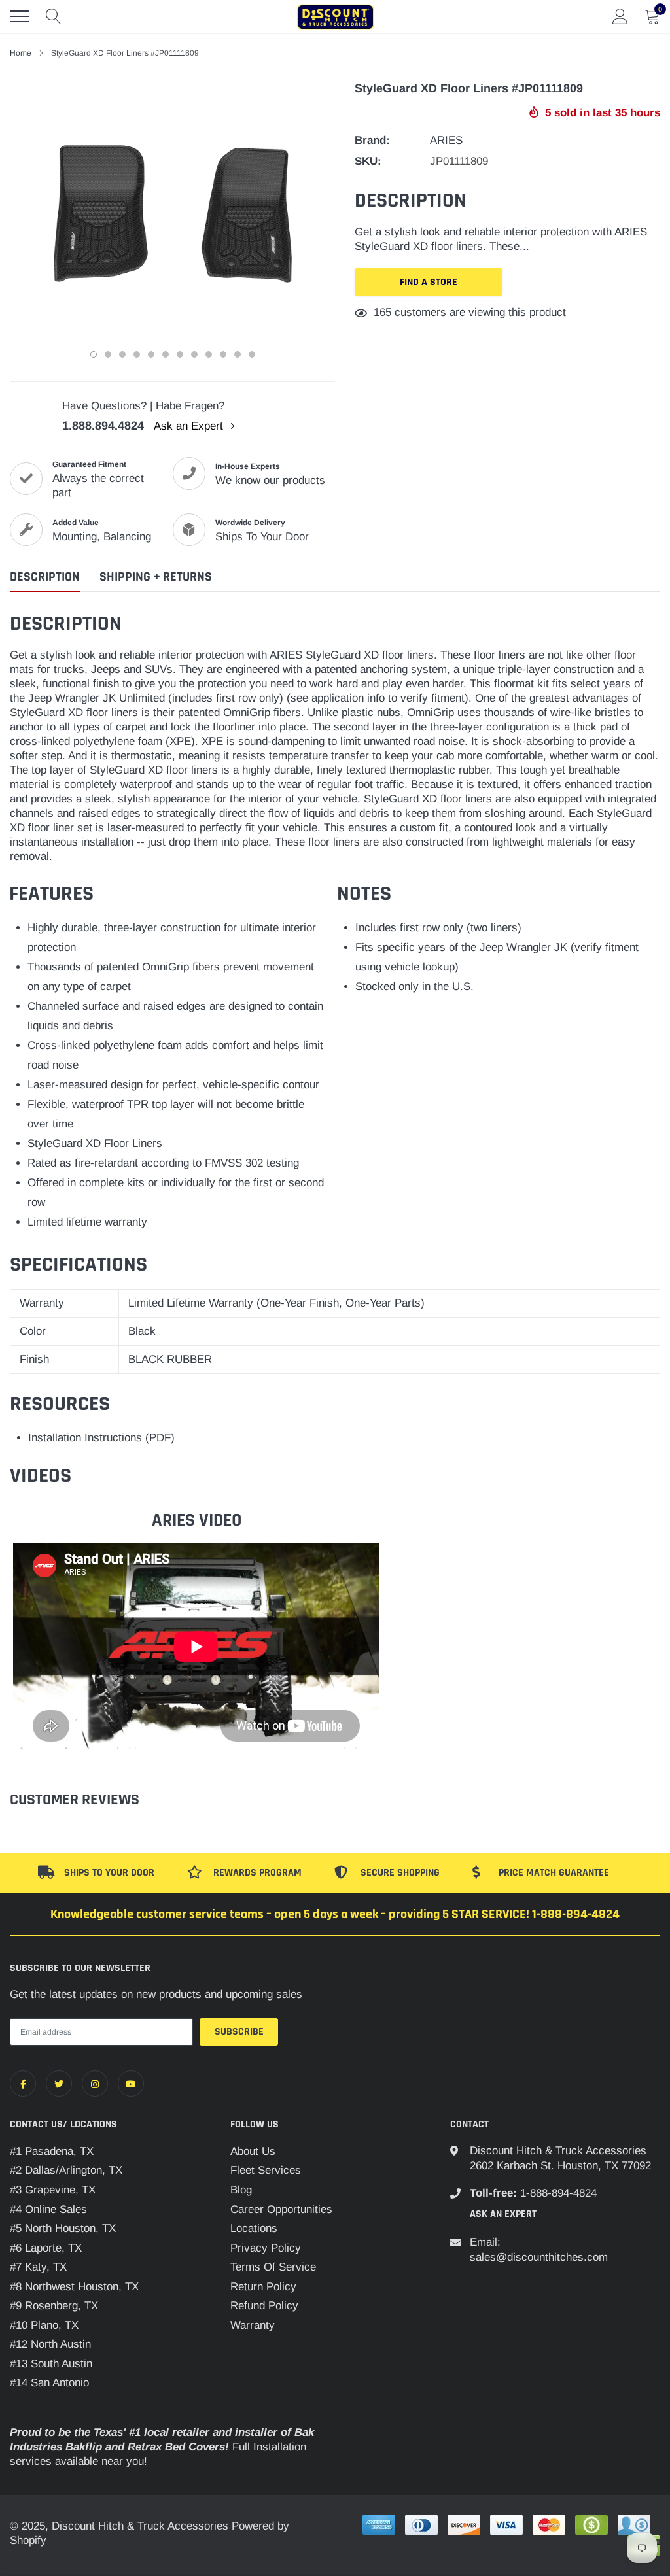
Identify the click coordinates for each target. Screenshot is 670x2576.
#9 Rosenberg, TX (54, 2306)
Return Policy (263, 2287)
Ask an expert (503, 2214)
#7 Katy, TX (38, 2267)
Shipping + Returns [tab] (156, 577)
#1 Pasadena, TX (52, 2151)
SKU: (368, 161)
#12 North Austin (50, 2344)
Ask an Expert (190, 426)
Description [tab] (45, 577)
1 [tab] (94, 354)
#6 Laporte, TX (46, 2248)
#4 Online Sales (48, 2209)
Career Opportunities (281, 2209)
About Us (253, 2151)
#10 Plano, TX (44, 2325)
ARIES (446, 140)
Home (21, 53)
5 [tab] (151, 354)
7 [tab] (180, 354)
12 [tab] (252, 354)
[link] (23, 2084)
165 (382, 312)
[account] (620, 16)
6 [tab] (166, 354)
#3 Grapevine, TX (53, 2190)
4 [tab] (137, 354)
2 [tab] (108, 354)
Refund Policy (264, 2306)
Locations (254, 2228)
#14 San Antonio (49, 2383)
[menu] (20, 16)
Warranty (253, 2325)
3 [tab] (122, 354)
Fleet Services (266, 2170)
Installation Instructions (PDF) (101, 1438)
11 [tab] (238, 354)
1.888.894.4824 (103, 426)
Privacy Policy (266, 2248)
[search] (54, 16)
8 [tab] (194, 354)
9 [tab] (209, 354)
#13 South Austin (51, 2364)
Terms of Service (273, 2267)
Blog (241, 2190)
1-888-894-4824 (558, 2193)
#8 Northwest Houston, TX (74, 2287)
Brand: (372, 140)
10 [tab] (223, 354)
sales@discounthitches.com (539, 2257)
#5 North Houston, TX (63, 2228)
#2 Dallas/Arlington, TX (66, 2170)
